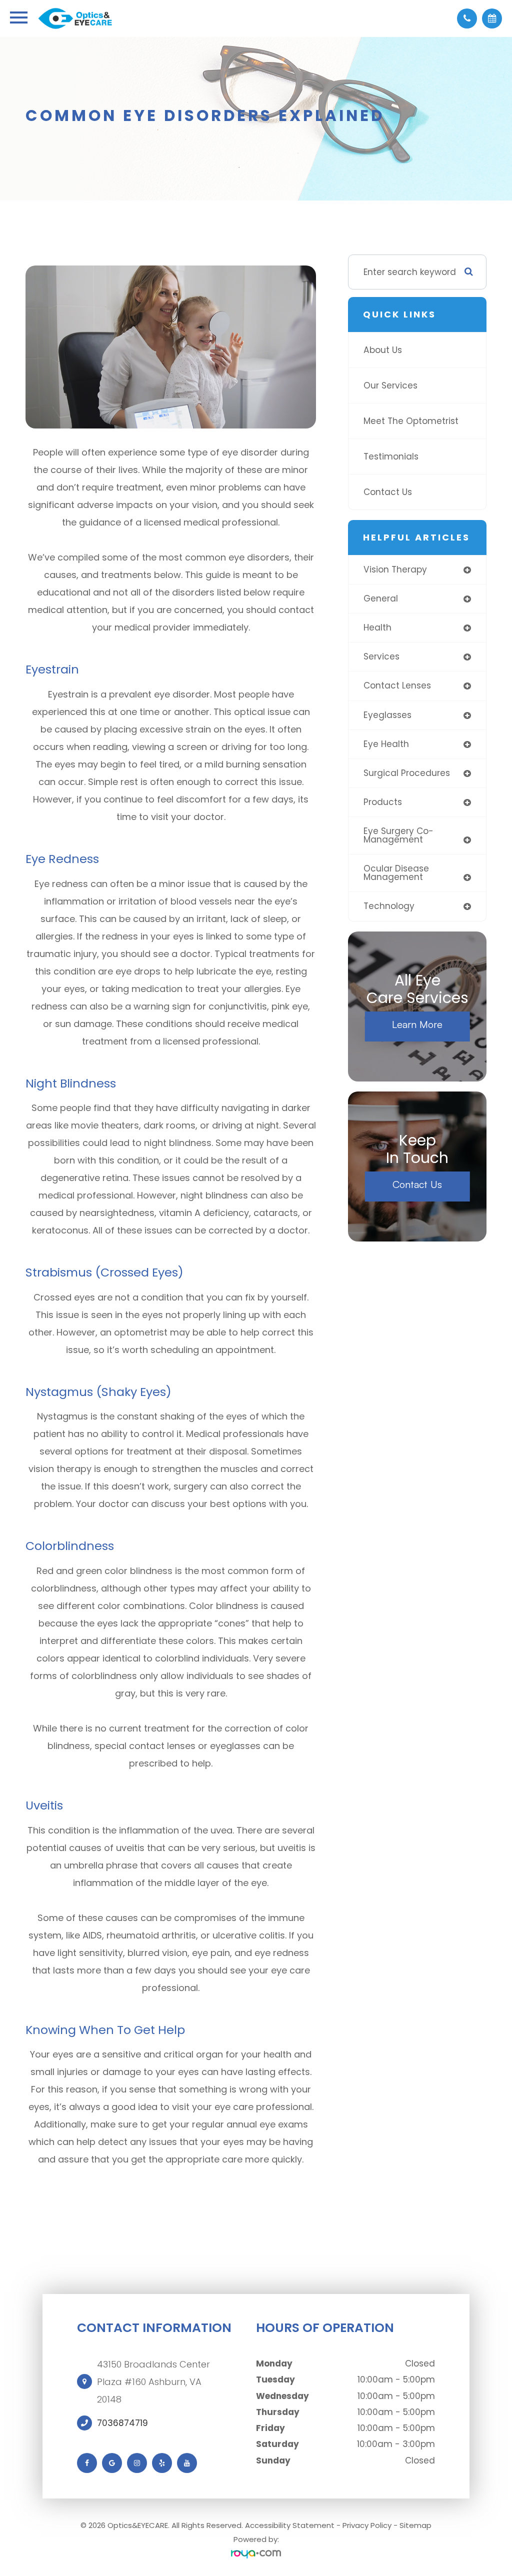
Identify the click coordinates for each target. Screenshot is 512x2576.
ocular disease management (396, 873)
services (381, 656)
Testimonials (391, 456)
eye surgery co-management (398, 835)
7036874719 (122, 2423)
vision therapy (395, 569)
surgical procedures (407, 773)
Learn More (417, 1024)
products (383, 802)
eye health (386, 744)
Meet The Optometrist (411, 421)
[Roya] (256, 2554)
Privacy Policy (367, 2525)
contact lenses (397, 685)
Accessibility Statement (290, 2525)
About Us (383, 350)
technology (389, 906)
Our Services (390, 385)
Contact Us (388, 492)
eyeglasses (387, 715)
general (381, 598)
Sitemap (415, 2525)
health (377, 627)
